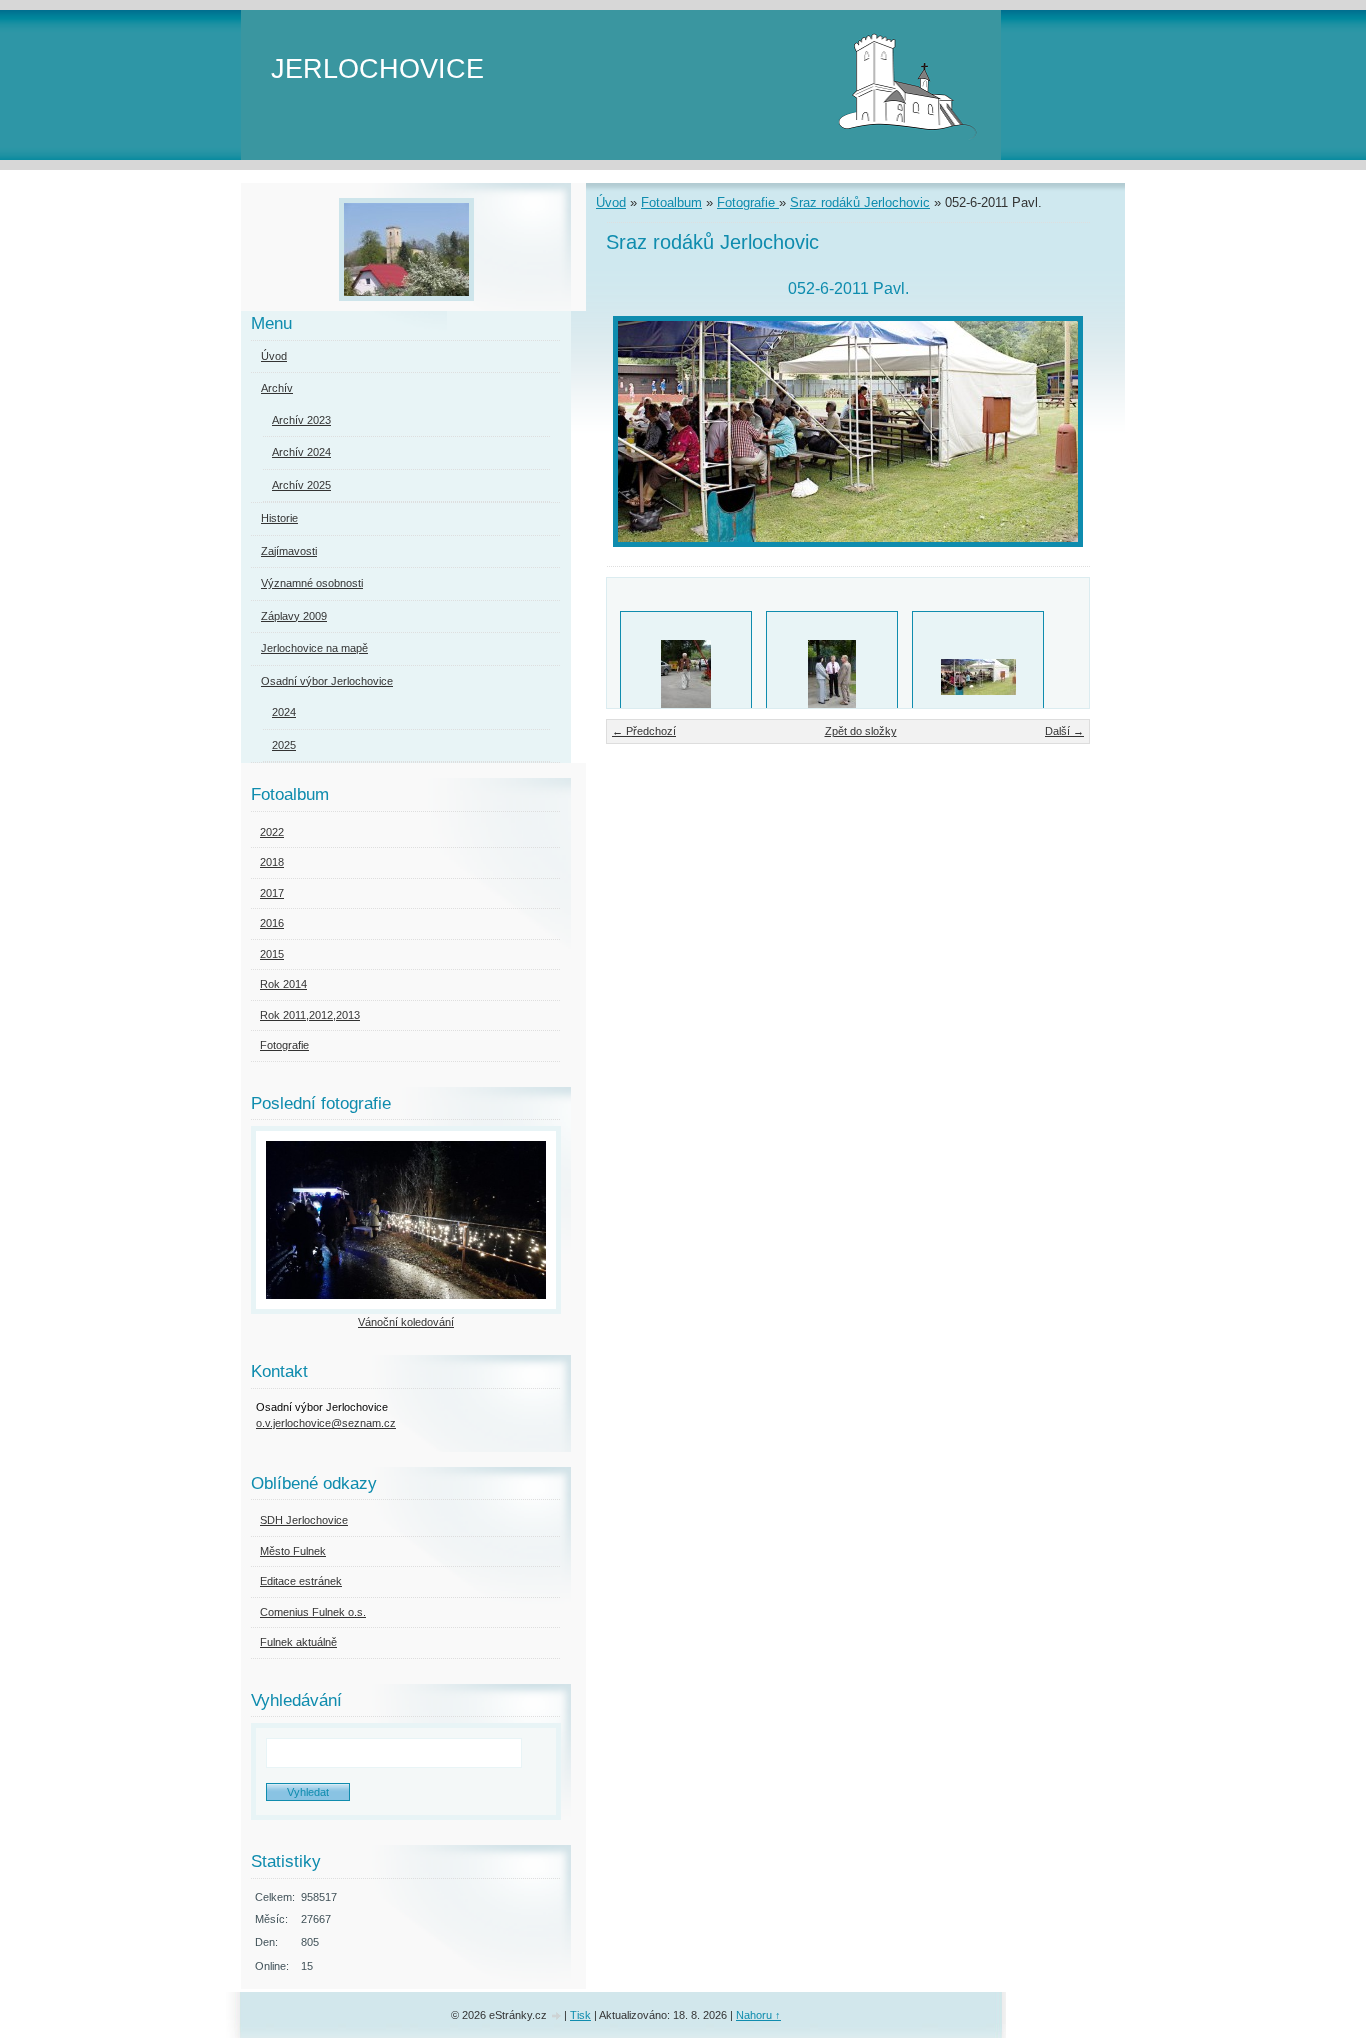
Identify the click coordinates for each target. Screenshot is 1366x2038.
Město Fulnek (293, 1551)
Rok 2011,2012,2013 (310, 1015)
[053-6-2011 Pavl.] (686, 677)
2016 (272, 923)
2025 (284, 745)
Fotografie (748, 202)
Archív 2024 (301, 452)
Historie (279, 518)
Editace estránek (301, 1581)
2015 (272, 954)
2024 (284, 712)
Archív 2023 (301, 420)
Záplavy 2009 (294, 616)
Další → (1064, 731)
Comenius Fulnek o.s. (313, 1612)
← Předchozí (644, 731)
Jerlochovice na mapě (314, 648)
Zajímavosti (289, 551)
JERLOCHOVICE (377, 68)
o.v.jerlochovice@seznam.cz (326, 1423)
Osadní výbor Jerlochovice (327, 681)
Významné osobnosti (312, 583)
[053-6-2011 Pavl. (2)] (832, 677)
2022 (272, 832)
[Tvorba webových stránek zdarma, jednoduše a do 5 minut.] (557, 2016)
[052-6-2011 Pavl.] (978, 677)
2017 (272, 893)
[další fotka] (1057, 431)
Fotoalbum (671, 202)
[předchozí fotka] (638, 431)
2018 (272, 862)
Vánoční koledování (406, 1322)
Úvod (611, 202)
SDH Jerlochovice (304, 1520)
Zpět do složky (861, 731)
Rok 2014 (283, 984)
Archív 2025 (301, 485)
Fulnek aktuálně (298, 1642)
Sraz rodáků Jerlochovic (860, 202)
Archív (277, 388)
